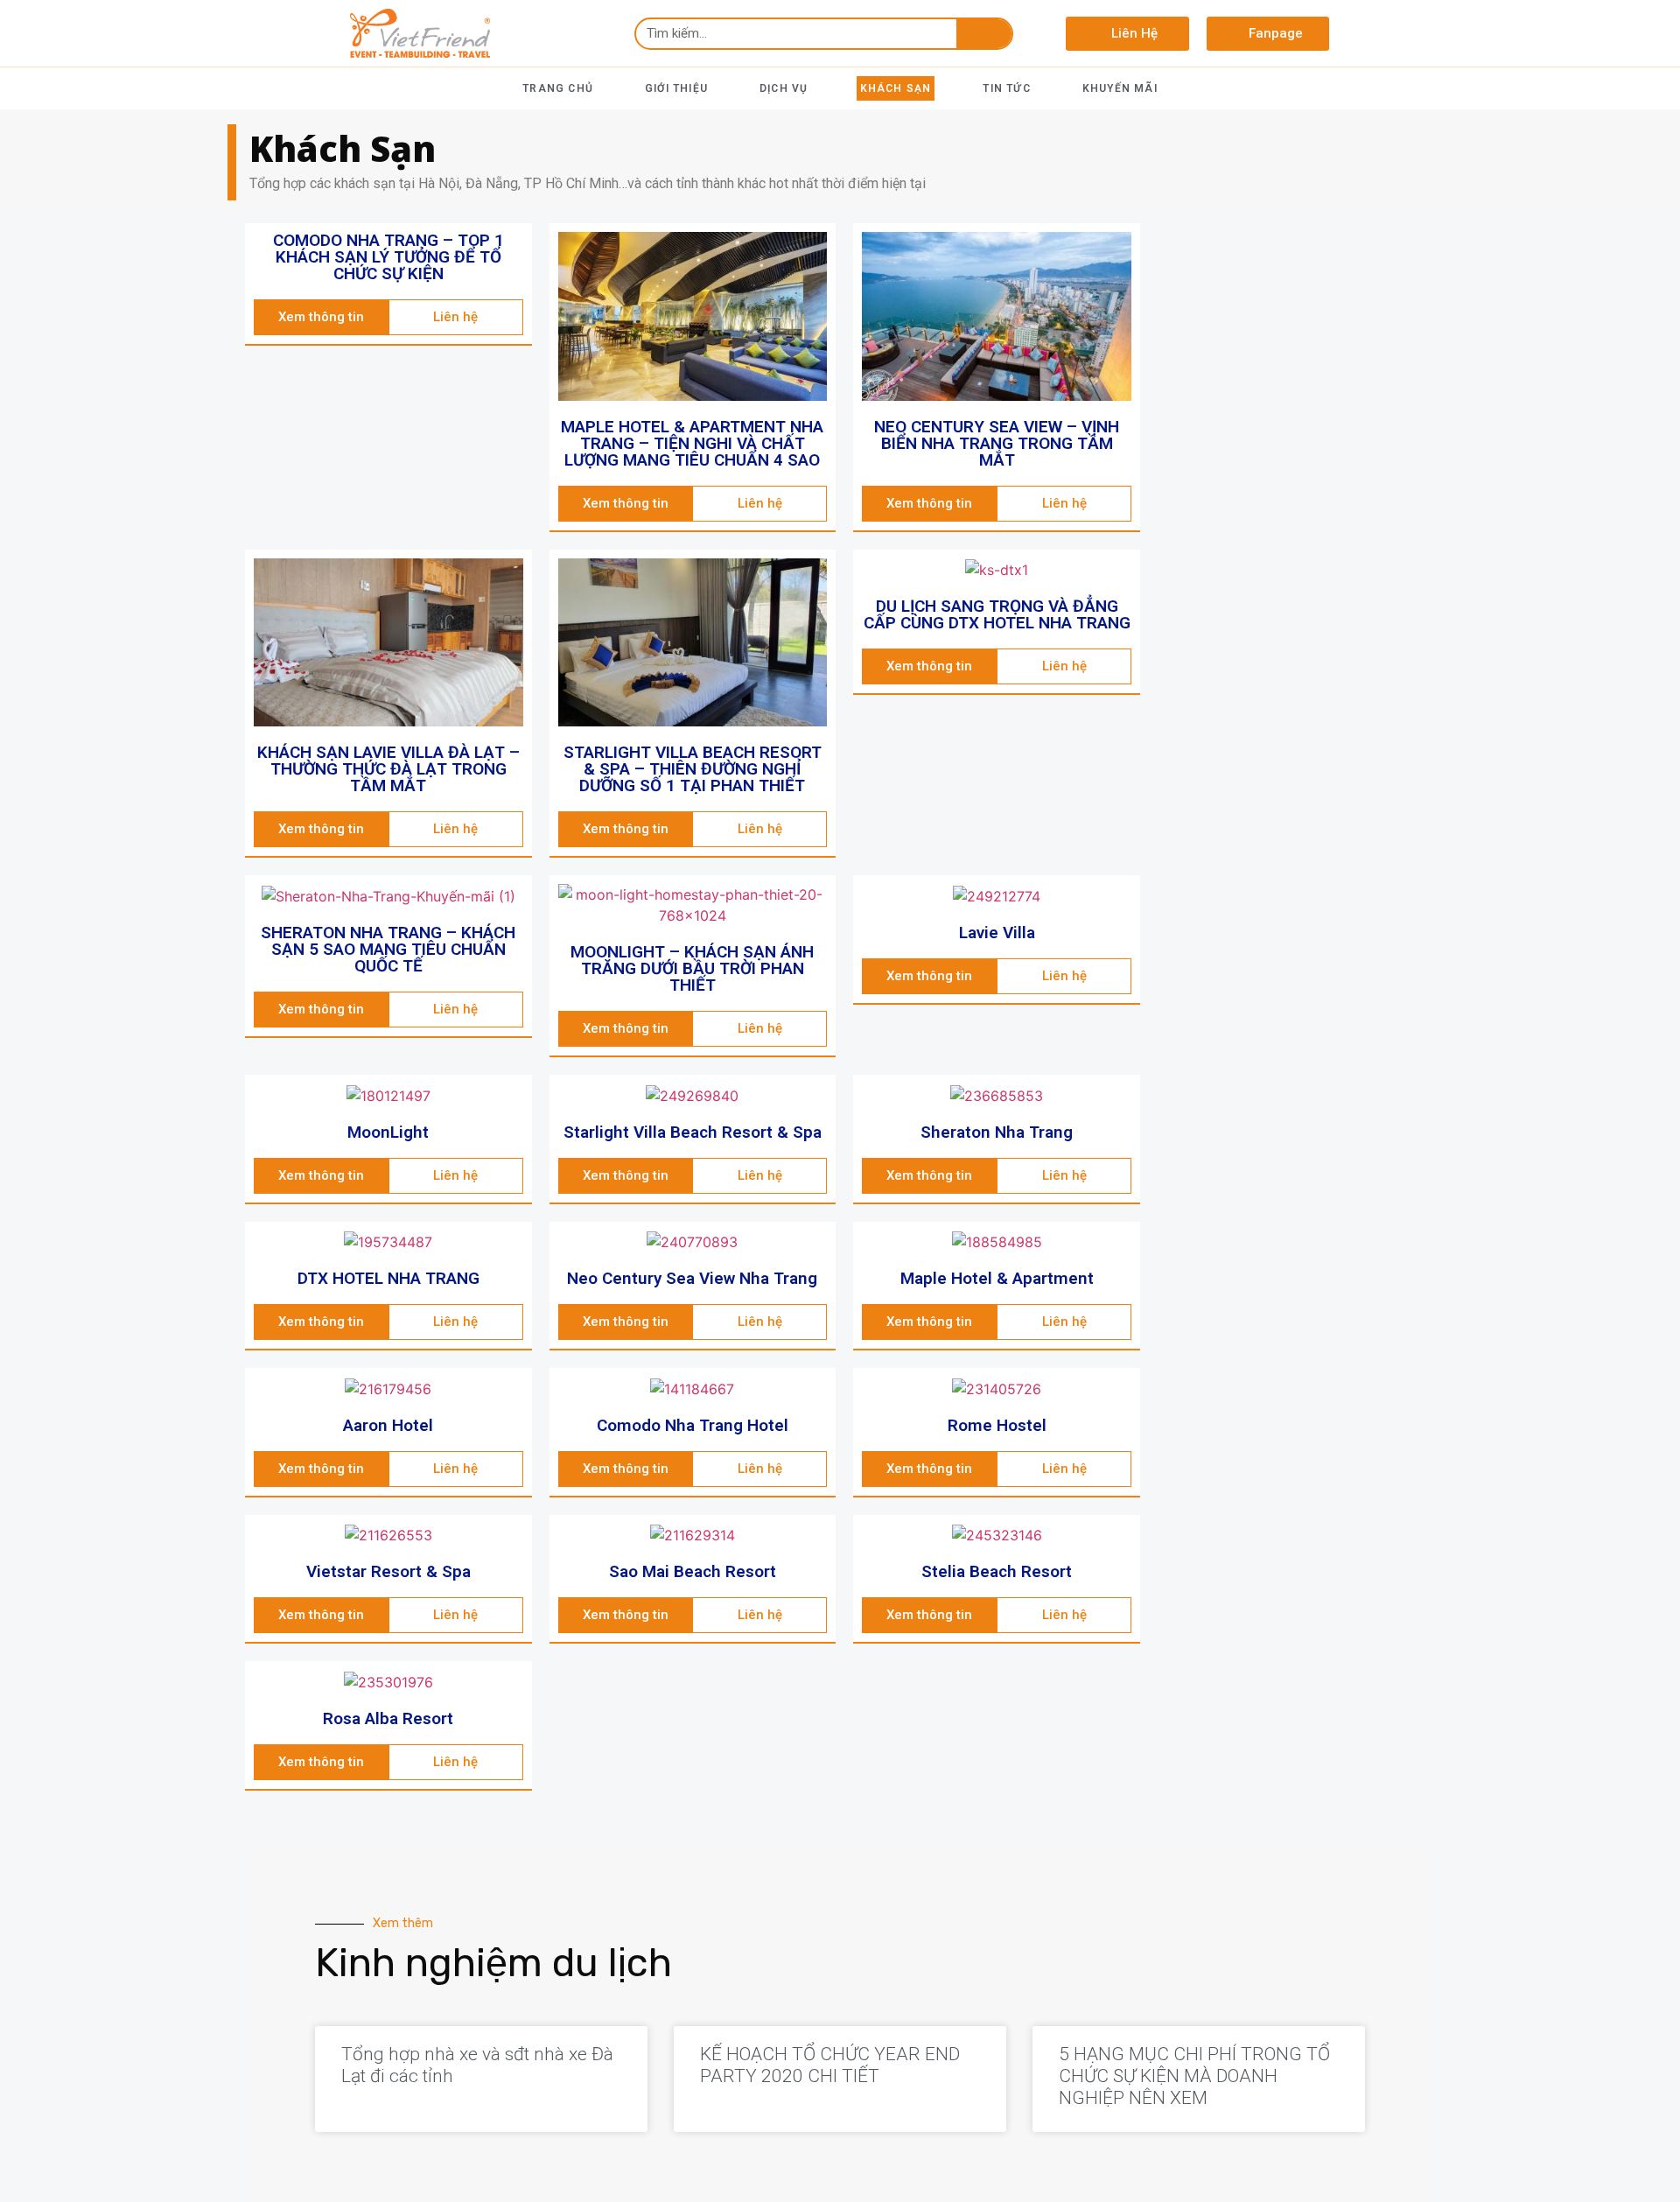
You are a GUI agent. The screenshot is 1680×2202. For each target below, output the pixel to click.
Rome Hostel (997, 1425)
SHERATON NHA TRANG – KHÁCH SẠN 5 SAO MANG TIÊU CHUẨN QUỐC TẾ (388, 949)
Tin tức (1006, 88)
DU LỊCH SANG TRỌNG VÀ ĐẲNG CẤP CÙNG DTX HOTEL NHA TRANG (997, 614)
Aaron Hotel (388, 1425)
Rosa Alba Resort (388, 1718)
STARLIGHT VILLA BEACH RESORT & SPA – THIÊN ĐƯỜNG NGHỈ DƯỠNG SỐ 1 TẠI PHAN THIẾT (693, 769)
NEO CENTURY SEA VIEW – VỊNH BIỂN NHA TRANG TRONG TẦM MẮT (997, 443)
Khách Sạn (896, 88)
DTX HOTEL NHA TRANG (388, 1278)
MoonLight (388, 1132)
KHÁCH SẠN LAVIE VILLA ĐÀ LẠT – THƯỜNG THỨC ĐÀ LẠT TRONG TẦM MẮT (388, 769)
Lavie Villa (997, 933)
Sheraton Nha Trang (997, 1132)
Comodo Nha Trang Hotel (693, 1425)
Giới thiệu (676, 88)
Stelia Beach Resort (997, 1571)
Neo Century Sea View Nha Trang (692, 1278)
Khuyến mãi (1120, 88)
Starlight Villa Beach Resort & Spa (693, 1132)
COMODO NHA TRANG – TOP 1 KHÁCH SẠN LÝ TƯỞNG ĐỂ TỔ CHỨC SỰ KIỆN (388, 257)
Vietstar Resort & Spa (388, 1571)
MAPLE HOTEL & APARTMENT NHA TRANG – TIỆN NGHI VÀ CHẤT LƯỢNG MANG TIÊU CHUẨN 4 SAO (692, 443)
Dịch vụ (784, 88)
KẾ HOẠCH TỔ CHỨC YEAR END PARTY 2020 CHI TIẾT (830, 2065)
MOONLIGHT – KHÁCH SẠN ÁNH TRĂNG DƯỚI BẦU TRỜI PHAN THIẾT (692, 968)
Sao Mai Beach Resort (693, 1571)
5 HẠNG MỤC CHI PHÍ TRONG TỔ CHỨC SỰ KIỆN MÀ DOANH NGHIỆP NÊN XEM (1194, 2076)
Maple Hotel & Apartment (997, 1278)
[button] (1127, 34)
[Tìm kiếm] (984, 34)
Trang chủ (558, 88)
